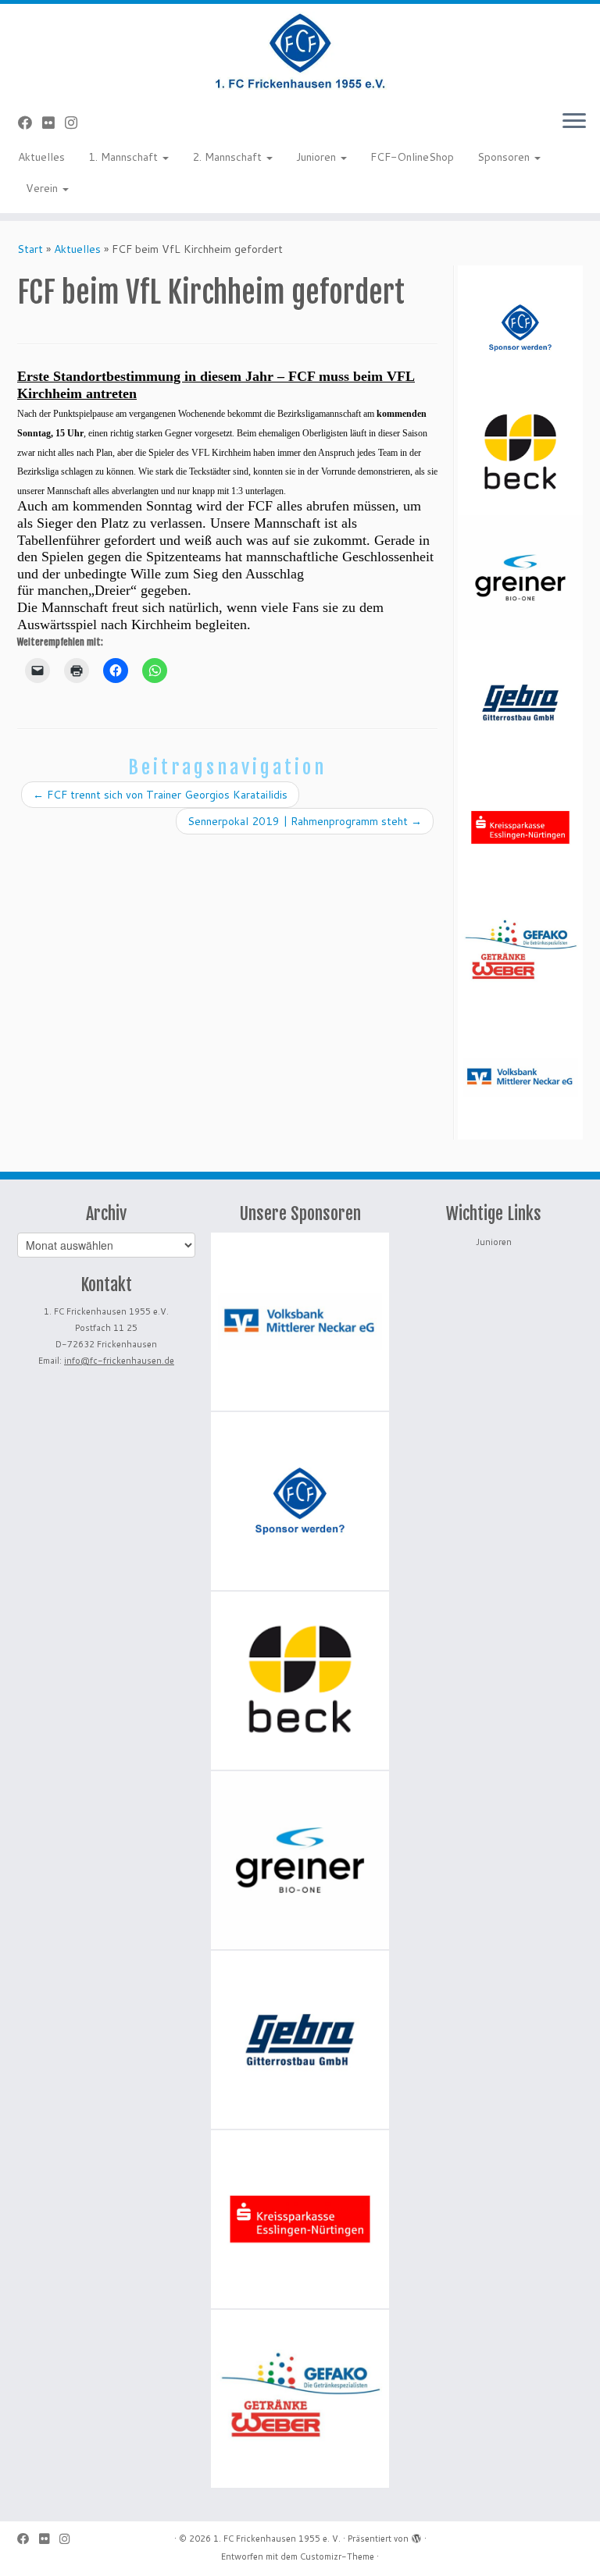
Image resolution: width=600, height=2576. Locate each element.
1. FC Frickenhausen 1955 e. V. (277, 2539)
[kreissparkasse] (520, 827)
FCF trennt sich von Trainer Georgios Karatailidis (160, 795)
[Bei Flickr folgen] (54, 123)
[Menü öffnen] (574, 122)
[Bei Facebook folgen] (30, 123)
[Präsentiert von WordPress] (416, 2535)
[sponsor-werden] (520, 328)
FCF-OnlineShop (412, 157)
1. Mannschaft (125, 157)
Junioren (318, 157)
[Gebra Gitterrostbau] (520, 703)
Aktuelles (41, 157)
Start (30, 249)
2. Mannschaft (229, 157)
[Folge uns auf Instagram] (76, 123)
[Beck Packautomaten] (520, 453)
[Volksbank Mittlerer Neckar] (520, 1077)
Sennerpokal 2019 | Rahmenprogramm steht (305, 821)
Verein (43, 188)
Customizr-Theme (337, 2556)
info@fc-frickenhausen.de (119, 1361)
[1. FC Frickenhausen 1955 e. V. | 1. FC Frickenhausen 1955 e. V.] (300, 51)
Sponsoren (505, 157)
